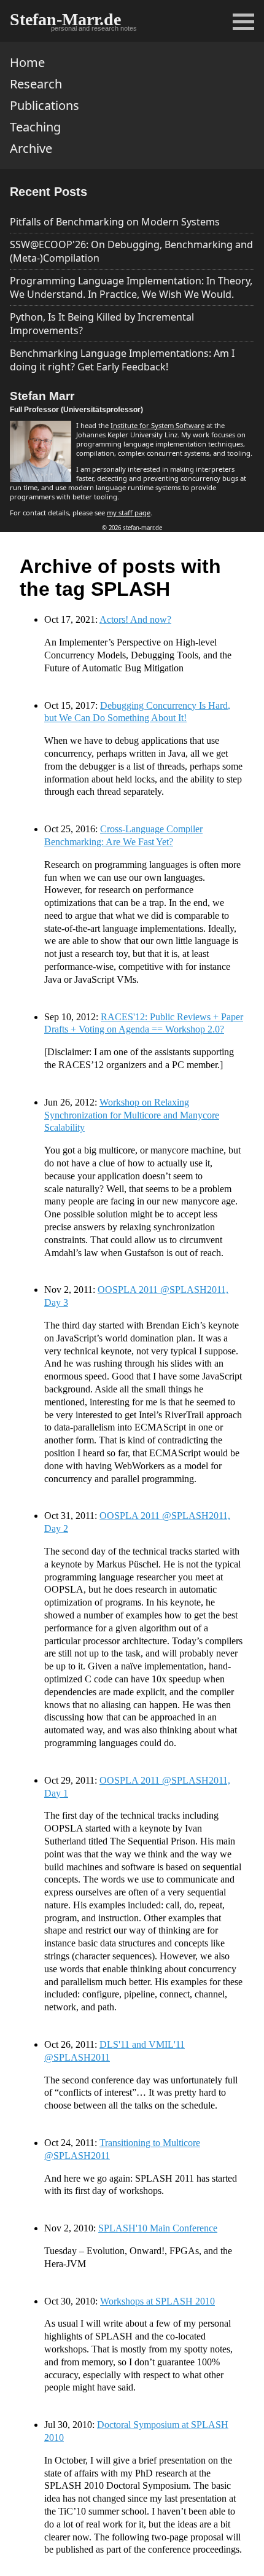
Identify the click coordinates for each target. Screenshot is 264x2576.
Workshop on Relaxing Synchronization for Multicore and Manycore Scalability (132, 1115)
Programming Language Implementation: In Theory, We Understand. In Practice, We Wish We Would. (131, 287)
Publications (45, 105)
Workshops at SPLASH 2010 (157, 2301)
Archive (31, 148)
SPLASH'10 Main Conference (158, 2228)
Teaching (35, 127)
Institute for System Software (157, 425)
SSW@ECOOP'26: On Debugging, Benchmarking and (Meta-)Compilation (131, 251)
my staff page (129, 513)
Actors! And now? (135, 619)
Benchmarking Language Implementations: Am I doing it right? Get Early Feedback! (122, 360)
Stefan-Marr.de (65, 19)
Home (27, 62)
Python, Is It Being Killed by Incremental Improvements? (102, 324)
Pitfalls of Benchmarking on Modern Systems (115, 222)
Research (36, 84)
